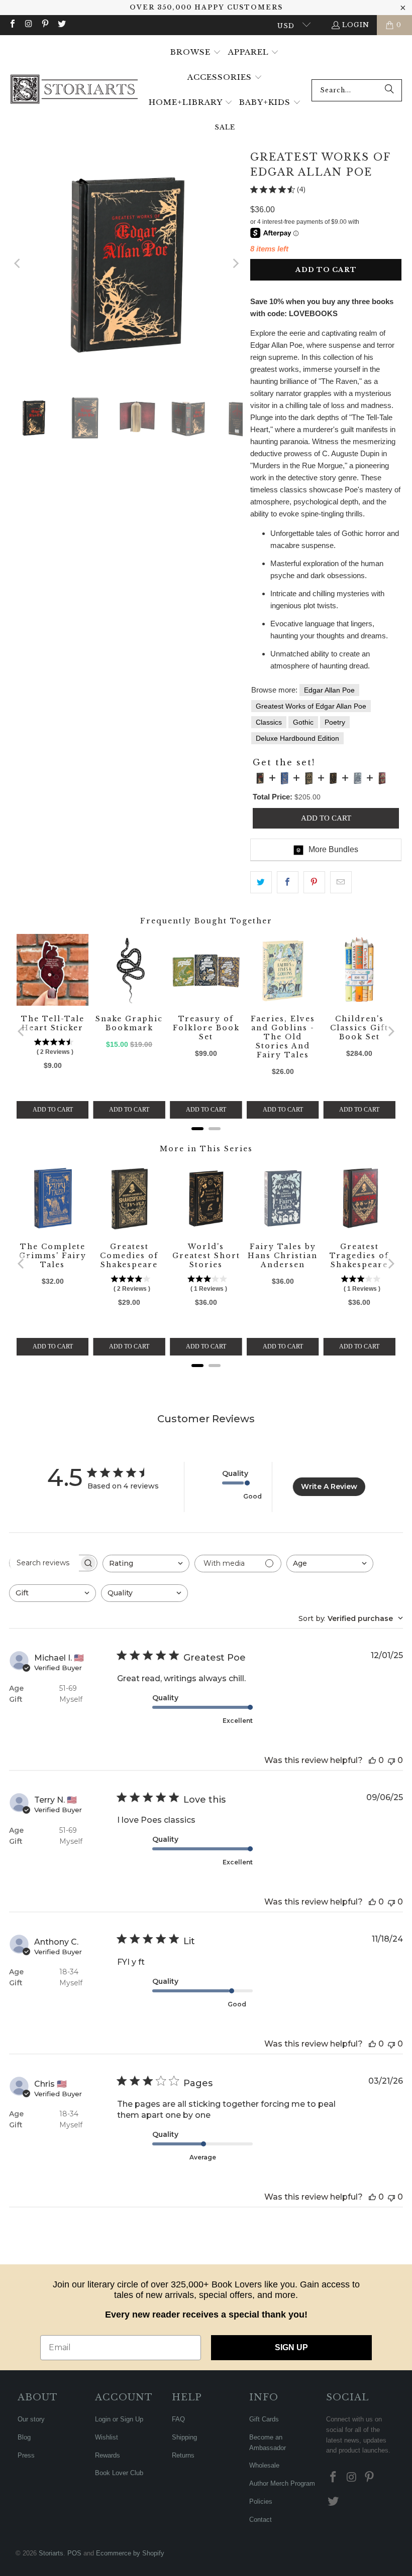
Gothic (303, 722)
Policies (261, 2501)
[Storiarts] (74, 90)
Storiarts (51, 2553)
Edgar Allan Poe (329, 690)
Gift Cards (264, 2419)
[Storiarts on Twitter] (61, 25)
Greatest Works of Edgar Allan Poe (311, 706)
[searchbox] (44, 1563)
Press (26, 2455)
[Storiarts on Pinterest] (45, 25)
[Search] (389, 90)
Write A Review (329, 1486)
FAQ (178, 2419)
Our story (31, 2419)
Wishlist (107, 2437)
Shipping (184, 2437)
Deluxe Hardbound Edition (297, 738)
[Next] (235, 263)
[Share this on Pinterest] (314, 882)
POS (74, 2553)
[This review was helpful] (372, 1760)
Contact (261, 2520)
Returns (183, 2455)
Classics (269, 722)
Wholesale (264, 2465)
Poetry (335, 722)
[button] (196, 53)
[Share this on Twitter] (261, 882)
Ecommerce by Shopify (130, 2553)
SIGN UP (291, 2347)
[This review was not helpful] (391, 1760)
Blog (24, 2437)
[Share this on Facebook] (288, 882)
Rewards (108, 2455)
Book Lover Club (119, 2473)
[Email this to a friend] (341, 882)
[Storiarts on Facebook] (12, 25)
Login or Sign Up (119, 2419)
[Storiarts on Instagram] (28, 25)
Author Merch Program (282, 2483)
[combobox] (357, 90)
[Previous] (18, 263)
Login (356, 25)
